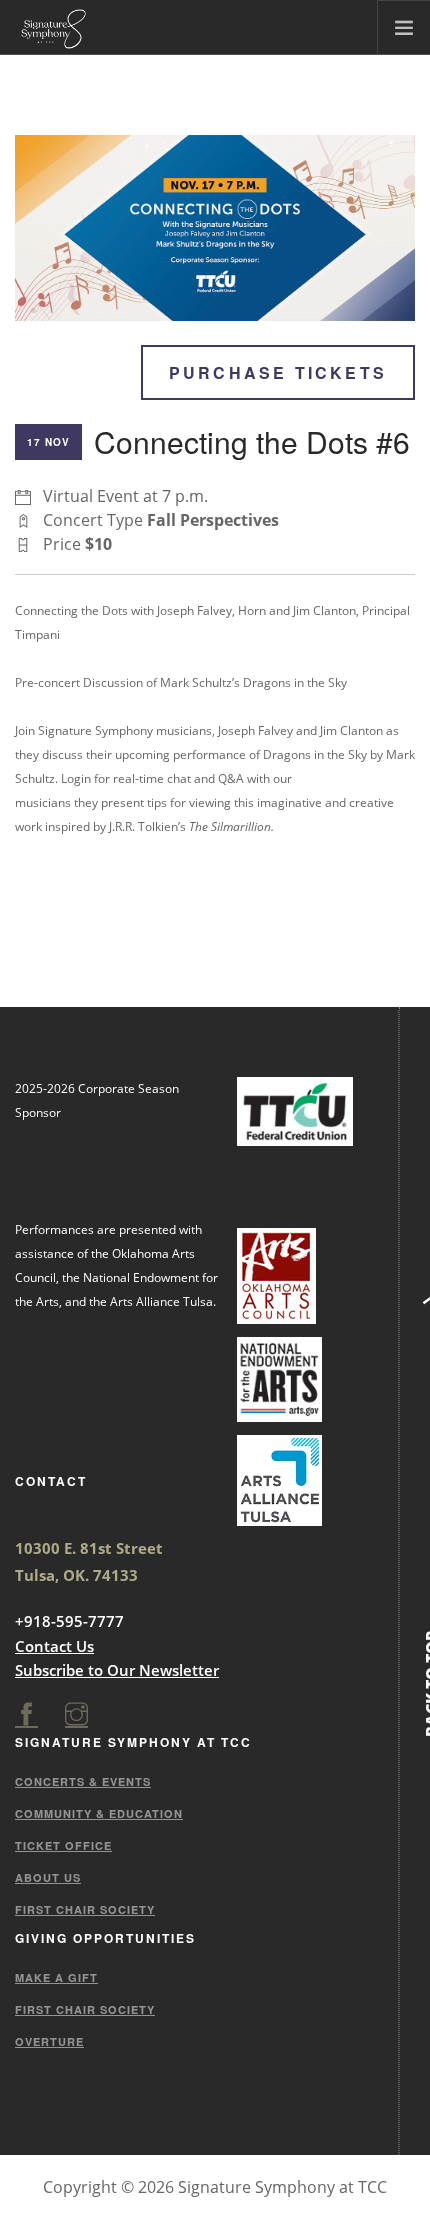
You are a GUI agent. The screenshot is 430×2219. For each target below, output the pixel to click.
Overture (49, 2041)
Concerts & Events (83, 1781)
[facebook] (26, 1715)
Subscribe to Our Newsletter (117, 1670)
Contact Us (54, 1646)
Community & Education (99, 1813)
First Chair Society (85, 1909)
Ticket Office (63, 1845)
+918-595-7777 (69, 1621)
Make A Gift (56, 1977)
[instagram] (76, 1715)
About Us (48, 1877)
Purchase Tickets (278, 372)
